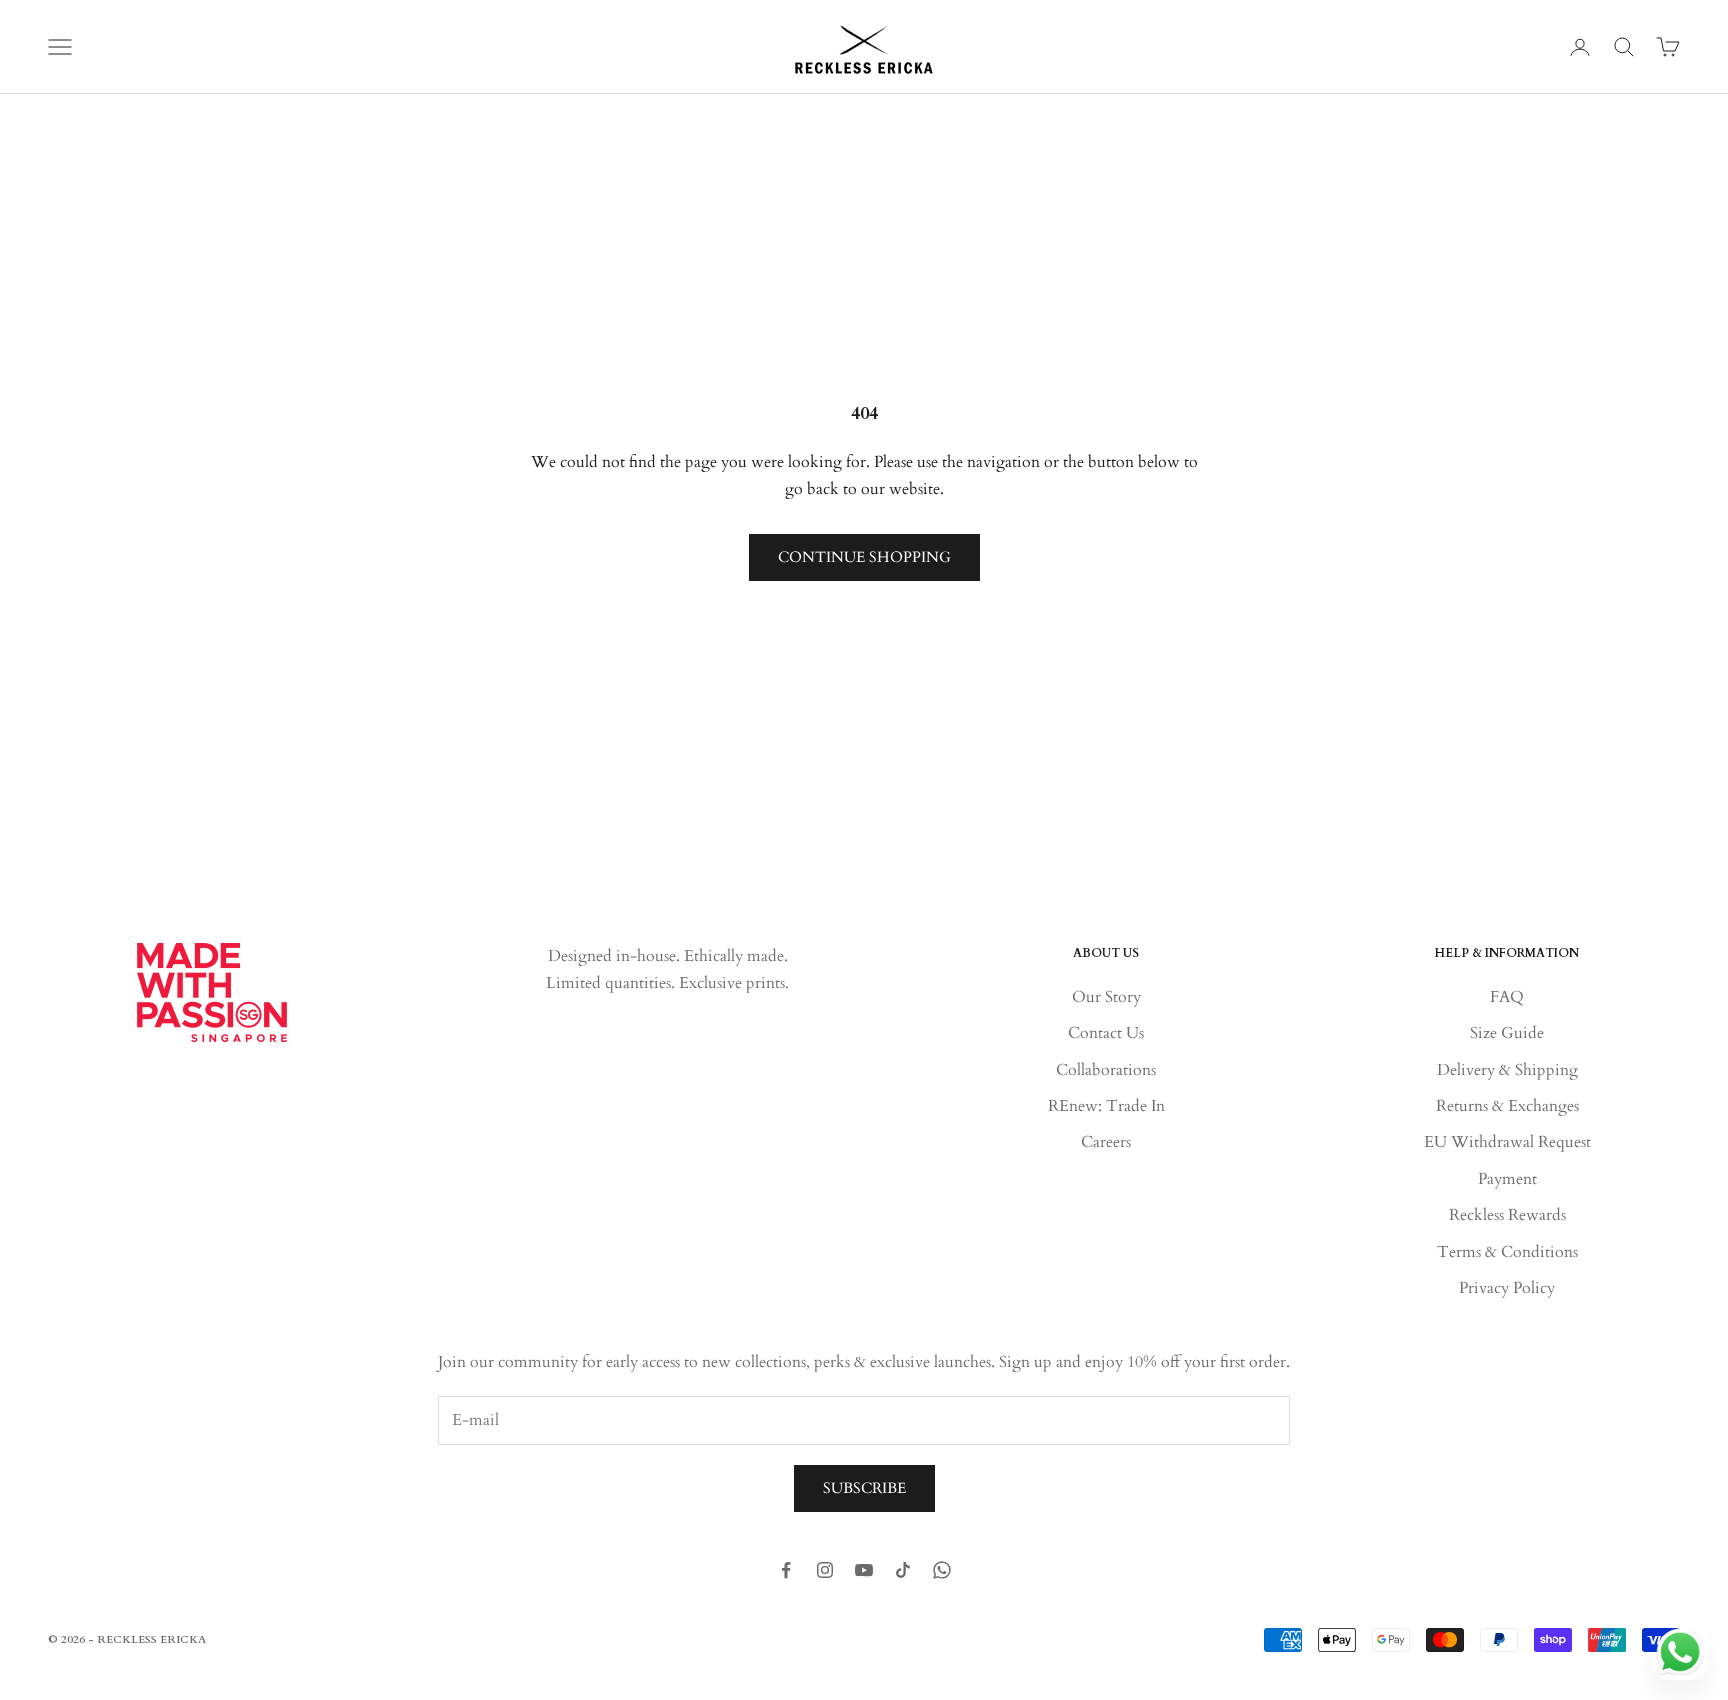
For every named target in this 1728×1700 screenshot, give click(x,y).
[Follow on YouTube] (864, 1570)
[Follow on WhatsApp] (942, 1570)
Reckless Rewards (1507, 1215)
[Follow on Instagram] (825, 1570)
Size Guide (1507, 1033)
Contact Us (1106, 1033)
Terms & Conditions (1507, 1252)
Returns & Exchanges (1507, 1106)
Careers (1106, 1142)
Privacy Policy (1507, 1288)
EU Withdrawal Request (1507, 1142)
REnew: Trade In (1106, 1106)
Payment (1507, 1179)
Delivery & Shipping (1507, 1070)
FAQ (1507, 997)
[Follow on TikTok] (903, 1570)
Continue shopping (864, 557)
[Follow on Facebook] (786, 1570)
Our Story (1106, 997)
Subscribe (864, 1488)
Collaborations (1106, 1070)
